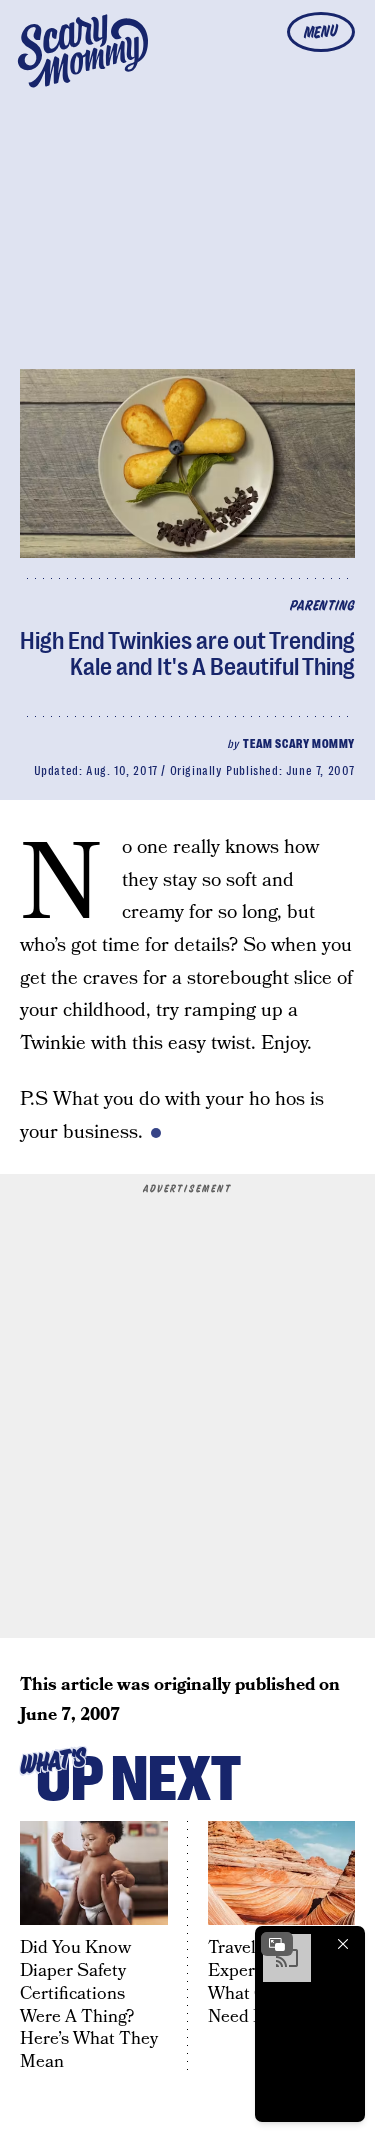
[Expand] (277, 1944)
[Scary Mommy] (83, 51)
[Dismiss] (343, 1944)
